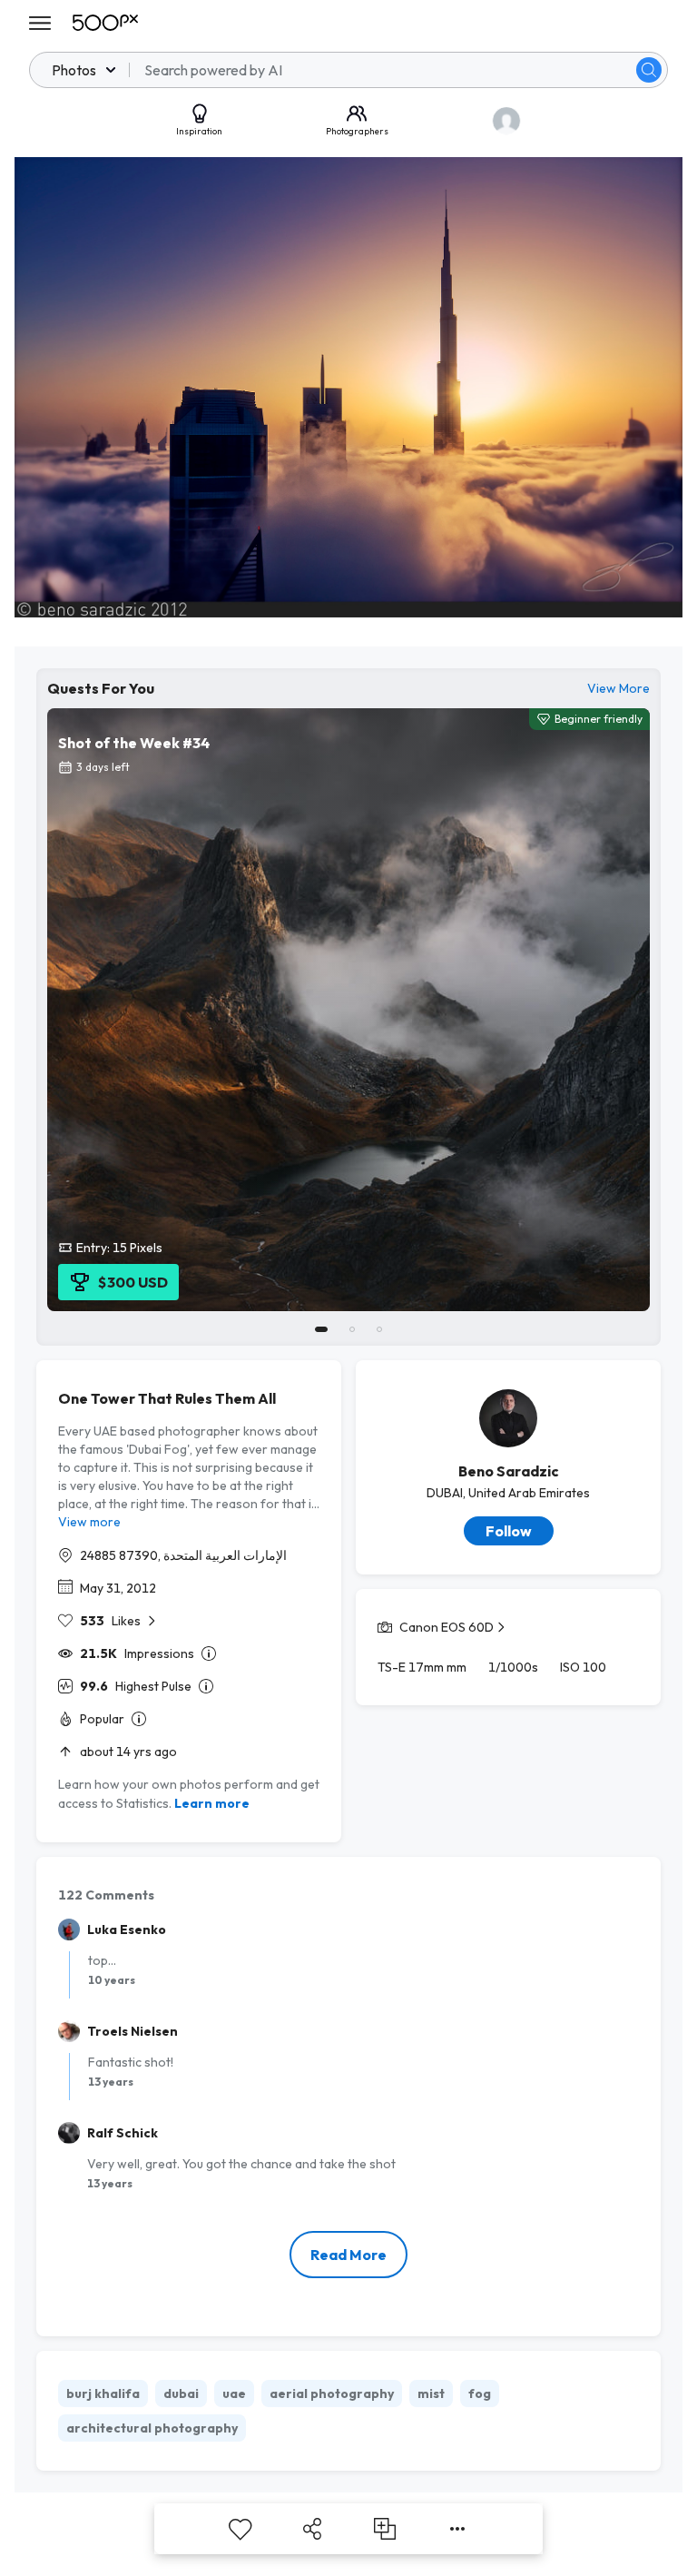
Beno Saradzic (509, 1471)
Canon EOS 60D (447, 1627)
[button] (649, 70)
